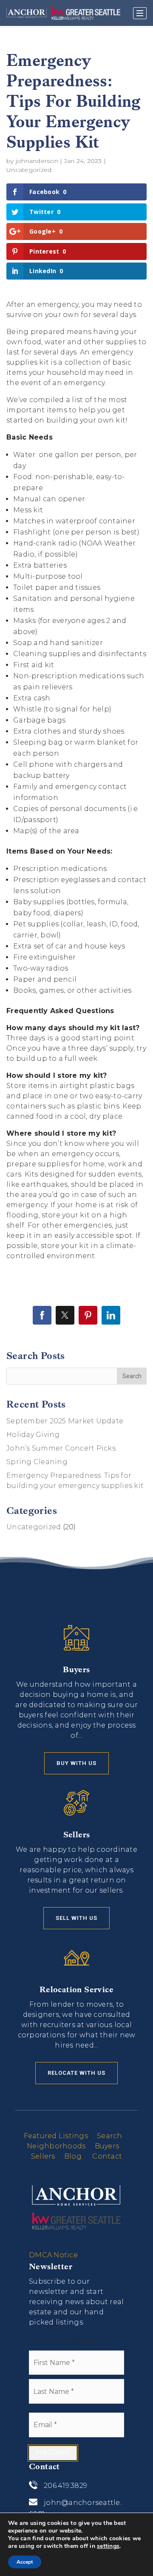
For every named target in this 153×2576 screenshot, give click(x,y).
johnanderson (37, 161)
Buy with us (76, 1763)
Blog (73, 2156)
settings (108, 2546)
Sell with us (76, 1918)
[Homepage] (63, 13)
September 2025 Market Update (65, 1421)
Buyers (107, 2146)
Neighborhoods (56, 2146)
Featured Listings (56, 2136)
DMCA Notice (53, 2255)
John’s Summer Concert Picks (61, 1448)
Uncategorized (29, 170)
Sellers (43, 2156)
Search (110, 2136)
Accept (25, 2562)
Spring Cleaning (37, 1462)
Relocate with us (76, 2073)
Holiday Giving (33, 1435)
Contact (107, 2156)
